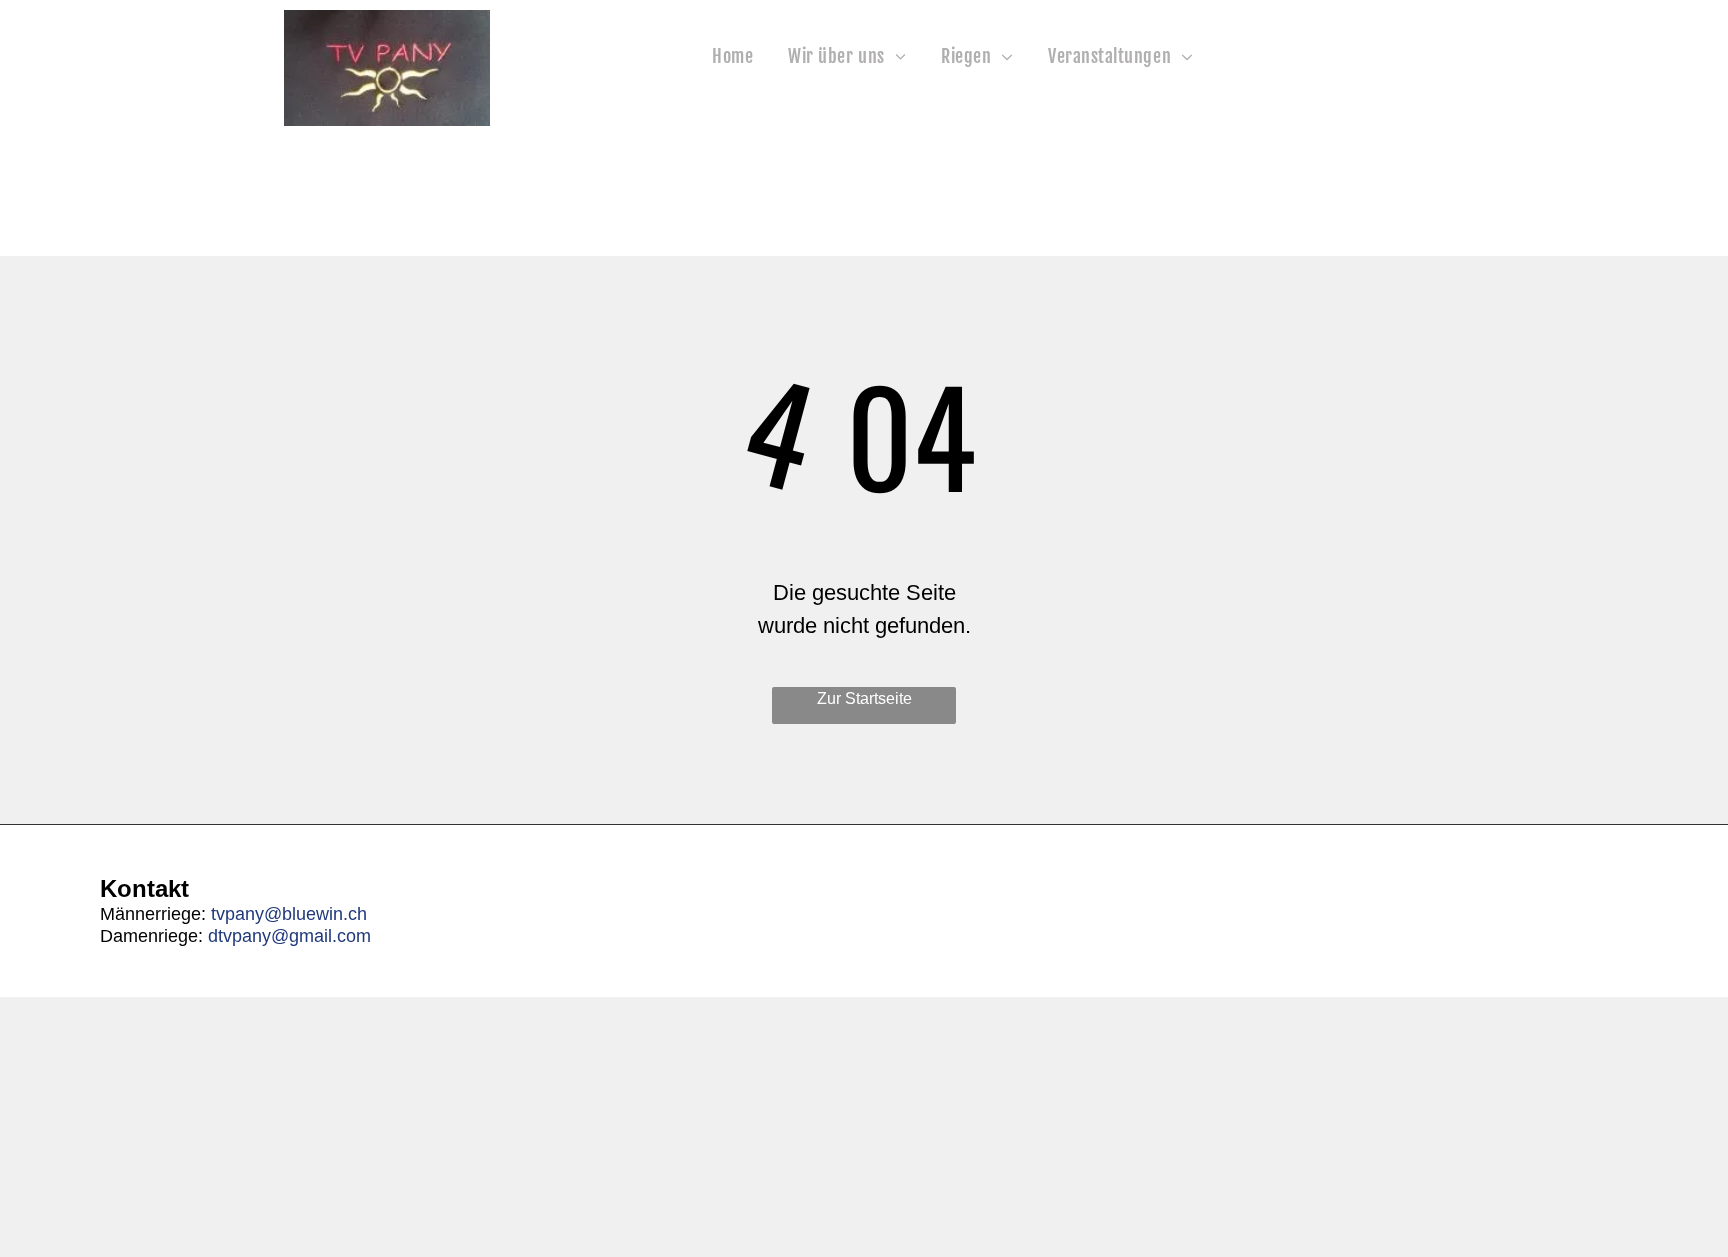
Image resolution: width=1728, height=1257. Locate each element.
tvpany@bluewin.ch (289, 914)
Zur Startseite (864, 698)
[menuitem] (735, 56)
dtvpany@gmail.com (289, 936)
